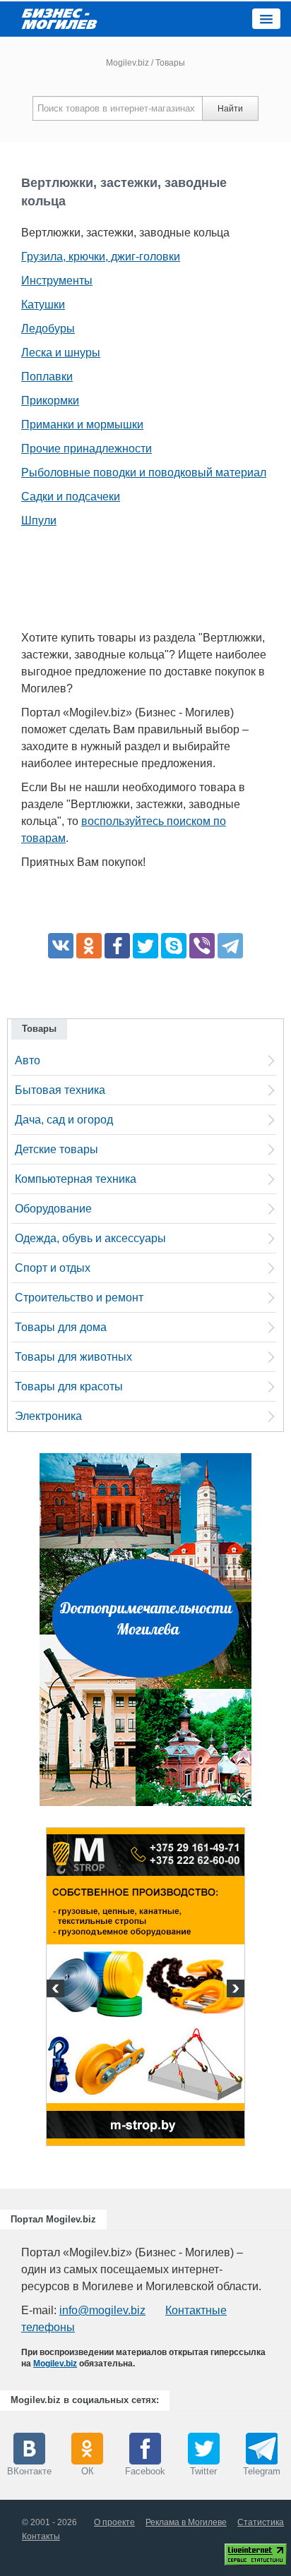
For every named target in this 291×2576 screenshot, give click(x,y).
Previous (57, 1990)
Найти (230, 109)
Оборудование (53, 1209)
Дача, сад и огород (64, 1120)
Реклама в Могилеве (186, 2522)
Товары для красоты (69, 1386)
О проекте (114, 2522)
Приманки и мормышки (82, 425)
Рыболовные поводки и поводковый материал (144, 473)
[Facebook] (117, 946)
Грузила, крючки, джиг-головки (101, 257)
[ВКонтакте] (61, 946)
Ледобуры (48, 329)
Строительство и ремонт (79, 1298)
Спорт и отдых (53, 1268)
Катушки (43, 305)
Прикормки (50, 401)
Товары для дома (61, 1327)
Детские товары (57, 1149)
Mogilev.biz (127, 63)
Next (234, 1990)
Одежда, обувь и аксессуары (90, 1238)
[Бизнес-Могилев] (60, 18)
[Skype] (174, 946)
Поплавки (47, 377)
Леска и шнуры (61, 353)
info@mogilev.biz (102, 2310)
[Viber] (202, 946)
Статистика (261, 2522)
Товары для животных (73, 1357)
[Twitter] (145, 946)
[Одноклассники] (89, 946)
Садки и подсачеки (71, 496)
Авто (28, 1060)
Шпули (39, 520)
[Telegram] (230, 946)
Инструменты (57, 281)
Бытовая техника (60, 1090)
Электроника (48, 1416)
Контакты (41, 2536)
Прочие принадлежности (87, 449)
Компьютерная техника (76, 1179)
